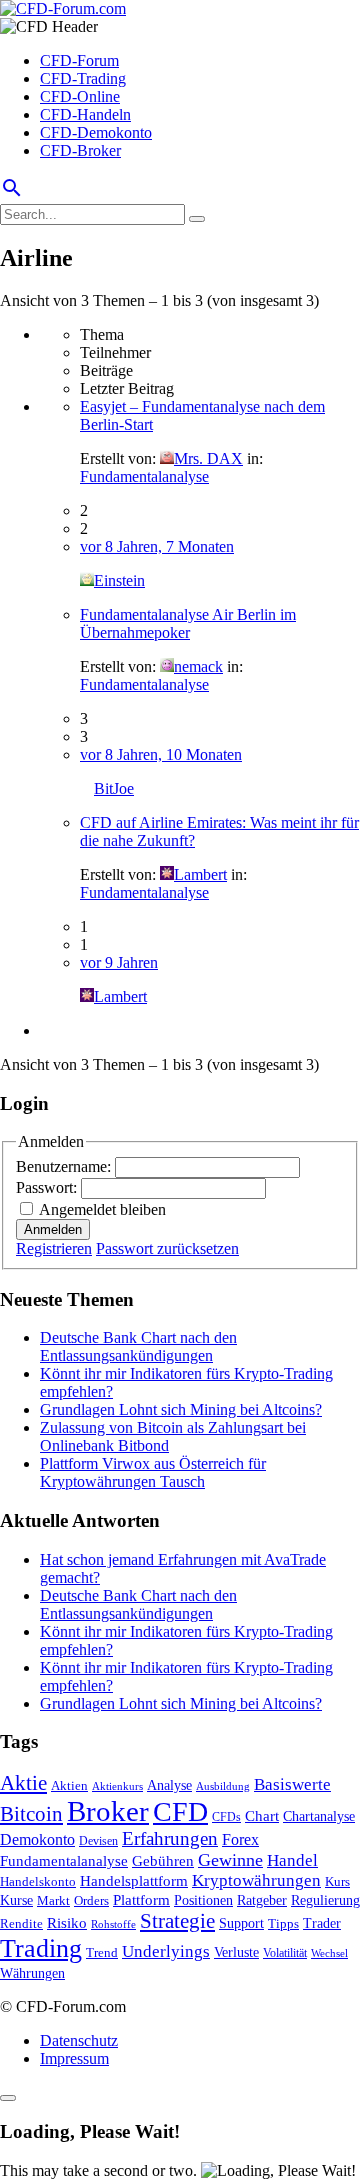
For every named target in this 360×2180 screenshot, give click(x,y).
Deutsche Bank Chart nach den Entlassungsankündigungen (138, 1346)
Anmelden (53, 1229)
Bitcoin (31, 1814)
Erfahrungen (170, 1838)
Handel (292, 1860)
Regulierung (325, 1900)
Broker (108, 1811)
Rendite (21, 1923)
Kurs (337, 1881)
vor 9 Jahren (119, 962)
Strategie (177, 1921)
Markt (53, 1901)
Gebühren (163, 1861)
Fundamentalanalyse (144, 476)
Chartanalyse (319, 1816)
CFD (180, 1811)
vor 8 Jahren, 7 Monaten (157, 546)
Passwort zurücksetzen (167, 1248)
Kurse (16, 1900)
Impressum (74, 2058)
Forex (240, 1839)
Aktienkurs (117, 1786)
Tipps (283, 1923)
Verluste (236, 1952)
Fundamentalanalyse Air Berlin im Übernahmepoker (188, 623)
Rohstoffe (113, 1924)
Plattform (141, 1899)
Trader (322, 1923)
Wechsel (329, 1953)
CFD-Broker (80, 150)
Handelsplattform (134, 1881)
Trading (41, 1948)
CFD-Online (80, 96)
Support (241, 1923)
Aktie (23, 1783)
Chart (262, 1815)
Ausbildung (223, 1786)
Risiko (67, 1922)
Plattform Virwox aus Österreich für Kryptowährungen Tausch (153, 1472)
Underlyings (166, 1951)
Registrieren (54, 1248)
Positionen (203, 1900)
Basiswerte (292, 1784)
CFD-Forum (79, 60)
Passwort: (48, 1187)
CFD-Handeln (85, 114)
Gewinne (230, 1860)
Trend (102, 1953)
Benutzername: (65, 1166)
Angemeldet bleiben (102, 1209)
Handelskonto (38, 1881)
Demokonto (37, 1839)
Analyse (169, 1785)
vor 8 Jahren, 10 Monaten (161, 754)
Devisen (98, 1841)
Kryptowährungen (256, 1880)
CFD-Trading (83, 78)
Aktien (69, 1785)
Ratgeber (262, 1900)
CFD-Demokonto (96, 132)
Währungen (32, 1973)
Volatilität (285, 1953)
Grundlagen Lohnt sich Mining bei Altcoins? (181, 1409)
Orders (91, 1900)
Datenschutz (79, 2040)
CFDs (226, 1817)
